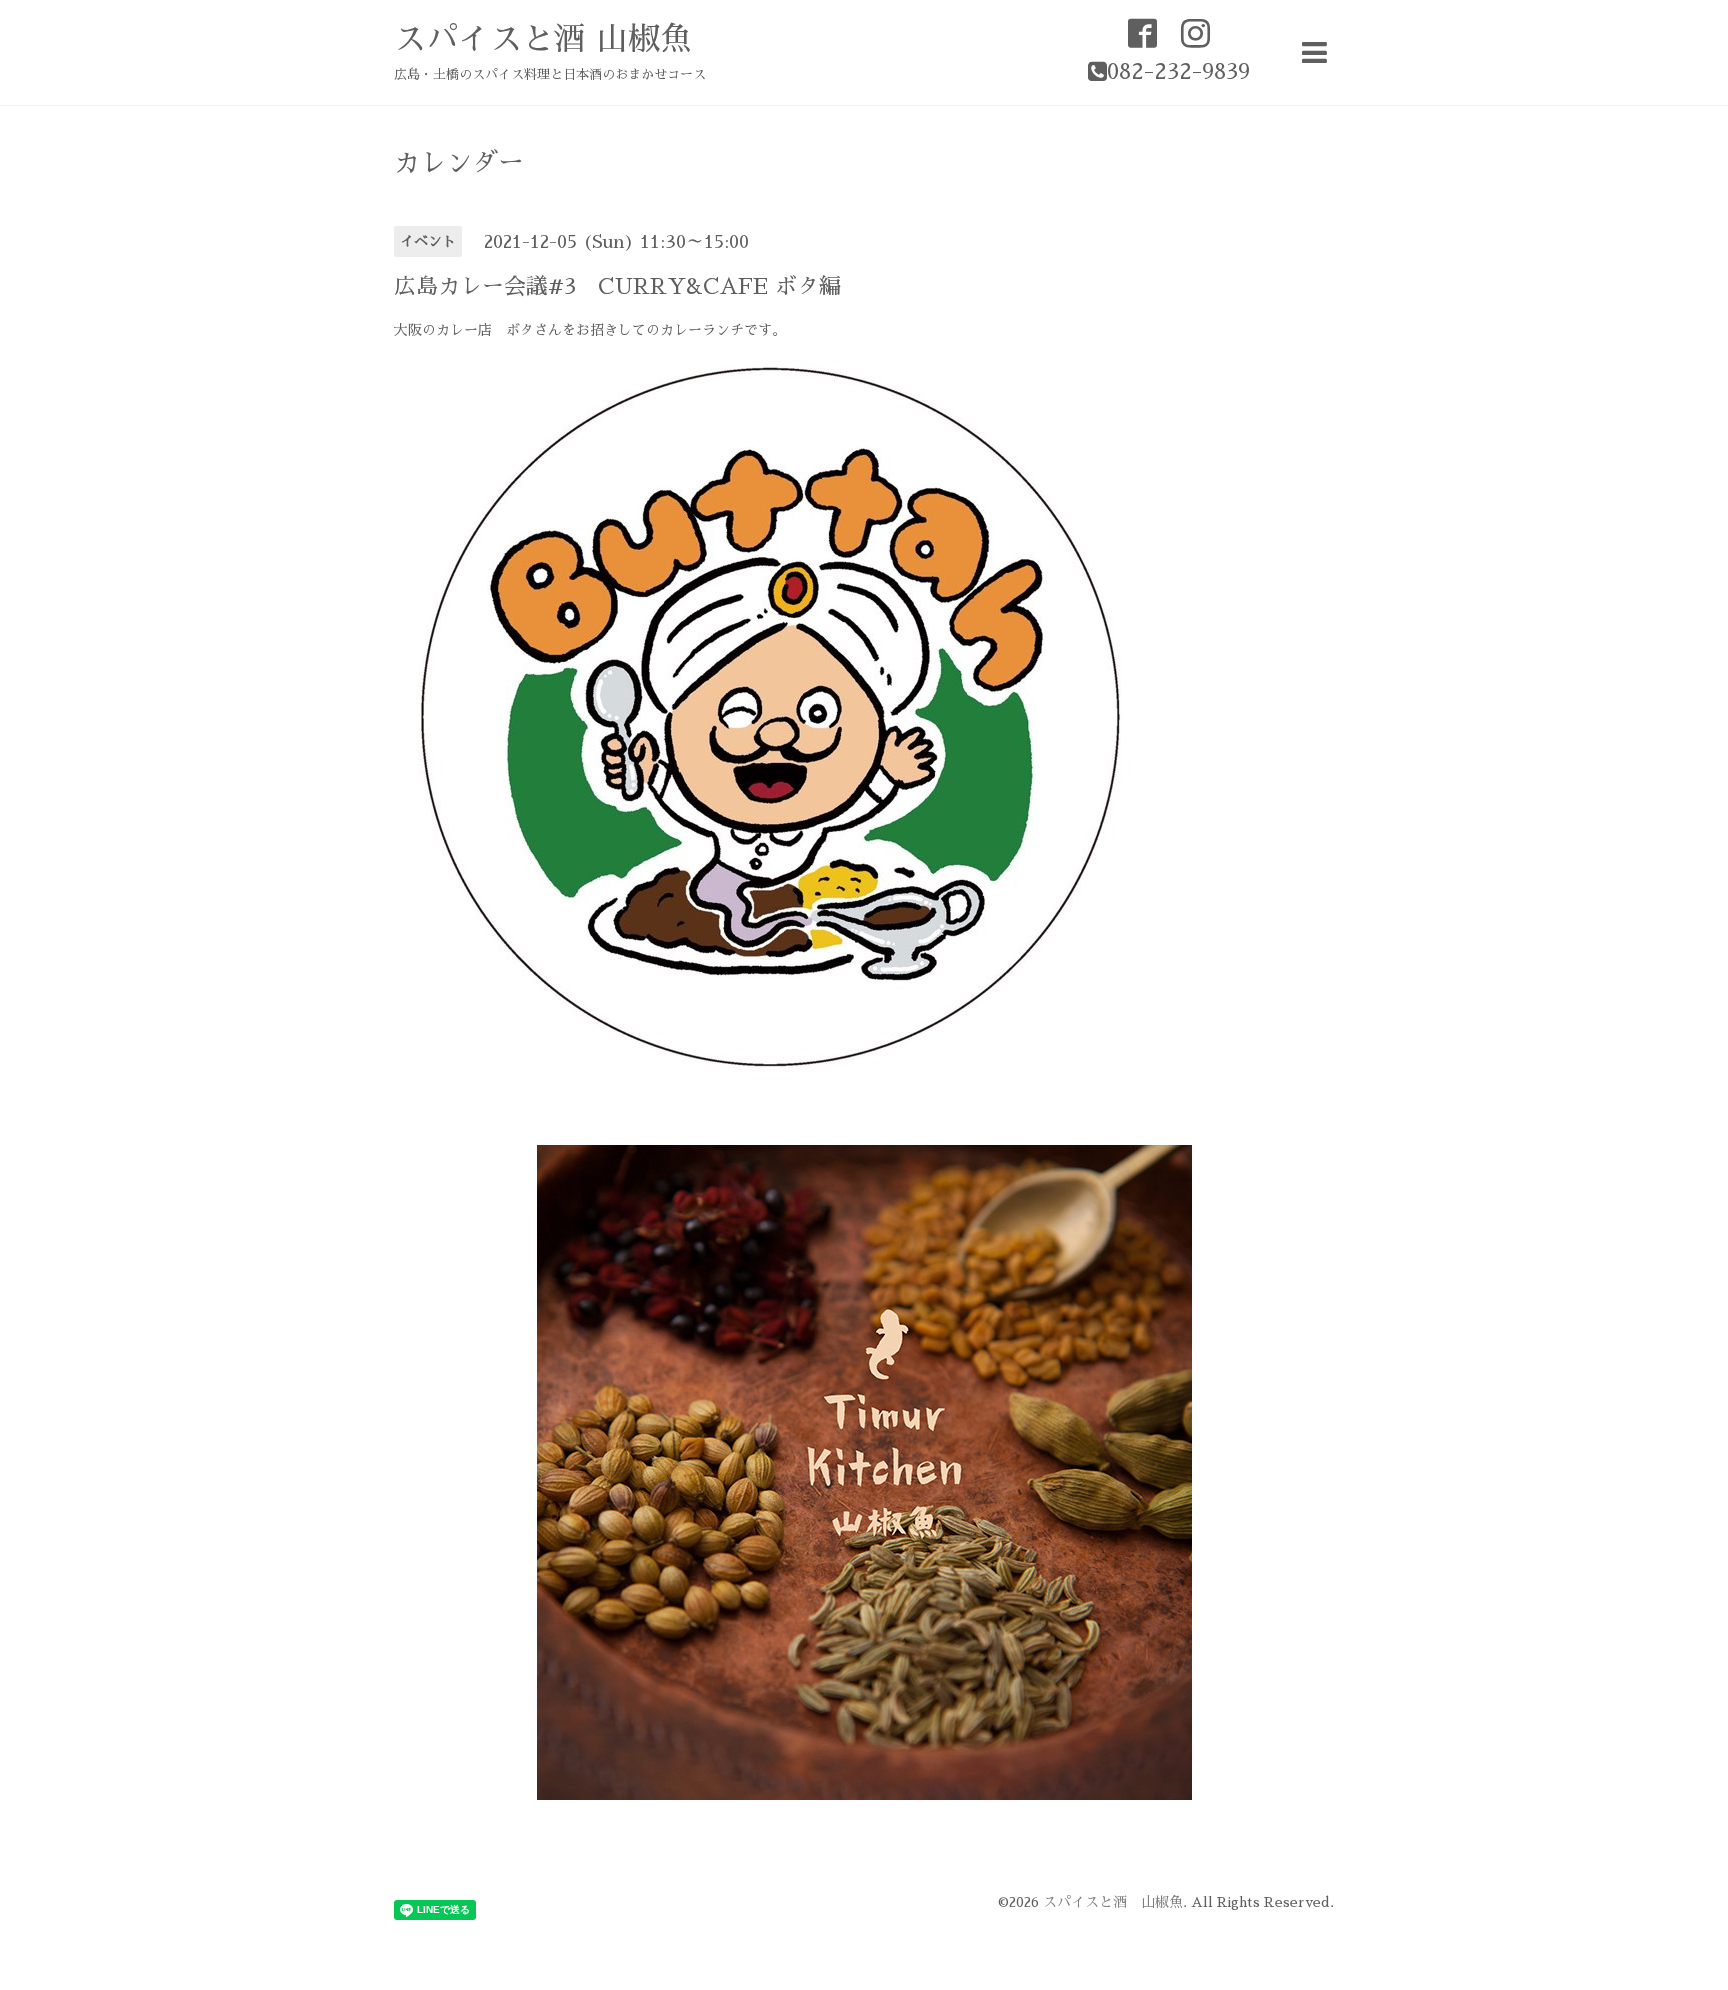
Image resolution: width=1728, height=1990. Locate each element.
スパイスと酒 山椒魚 (543, 39)
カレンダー (459, 163)
